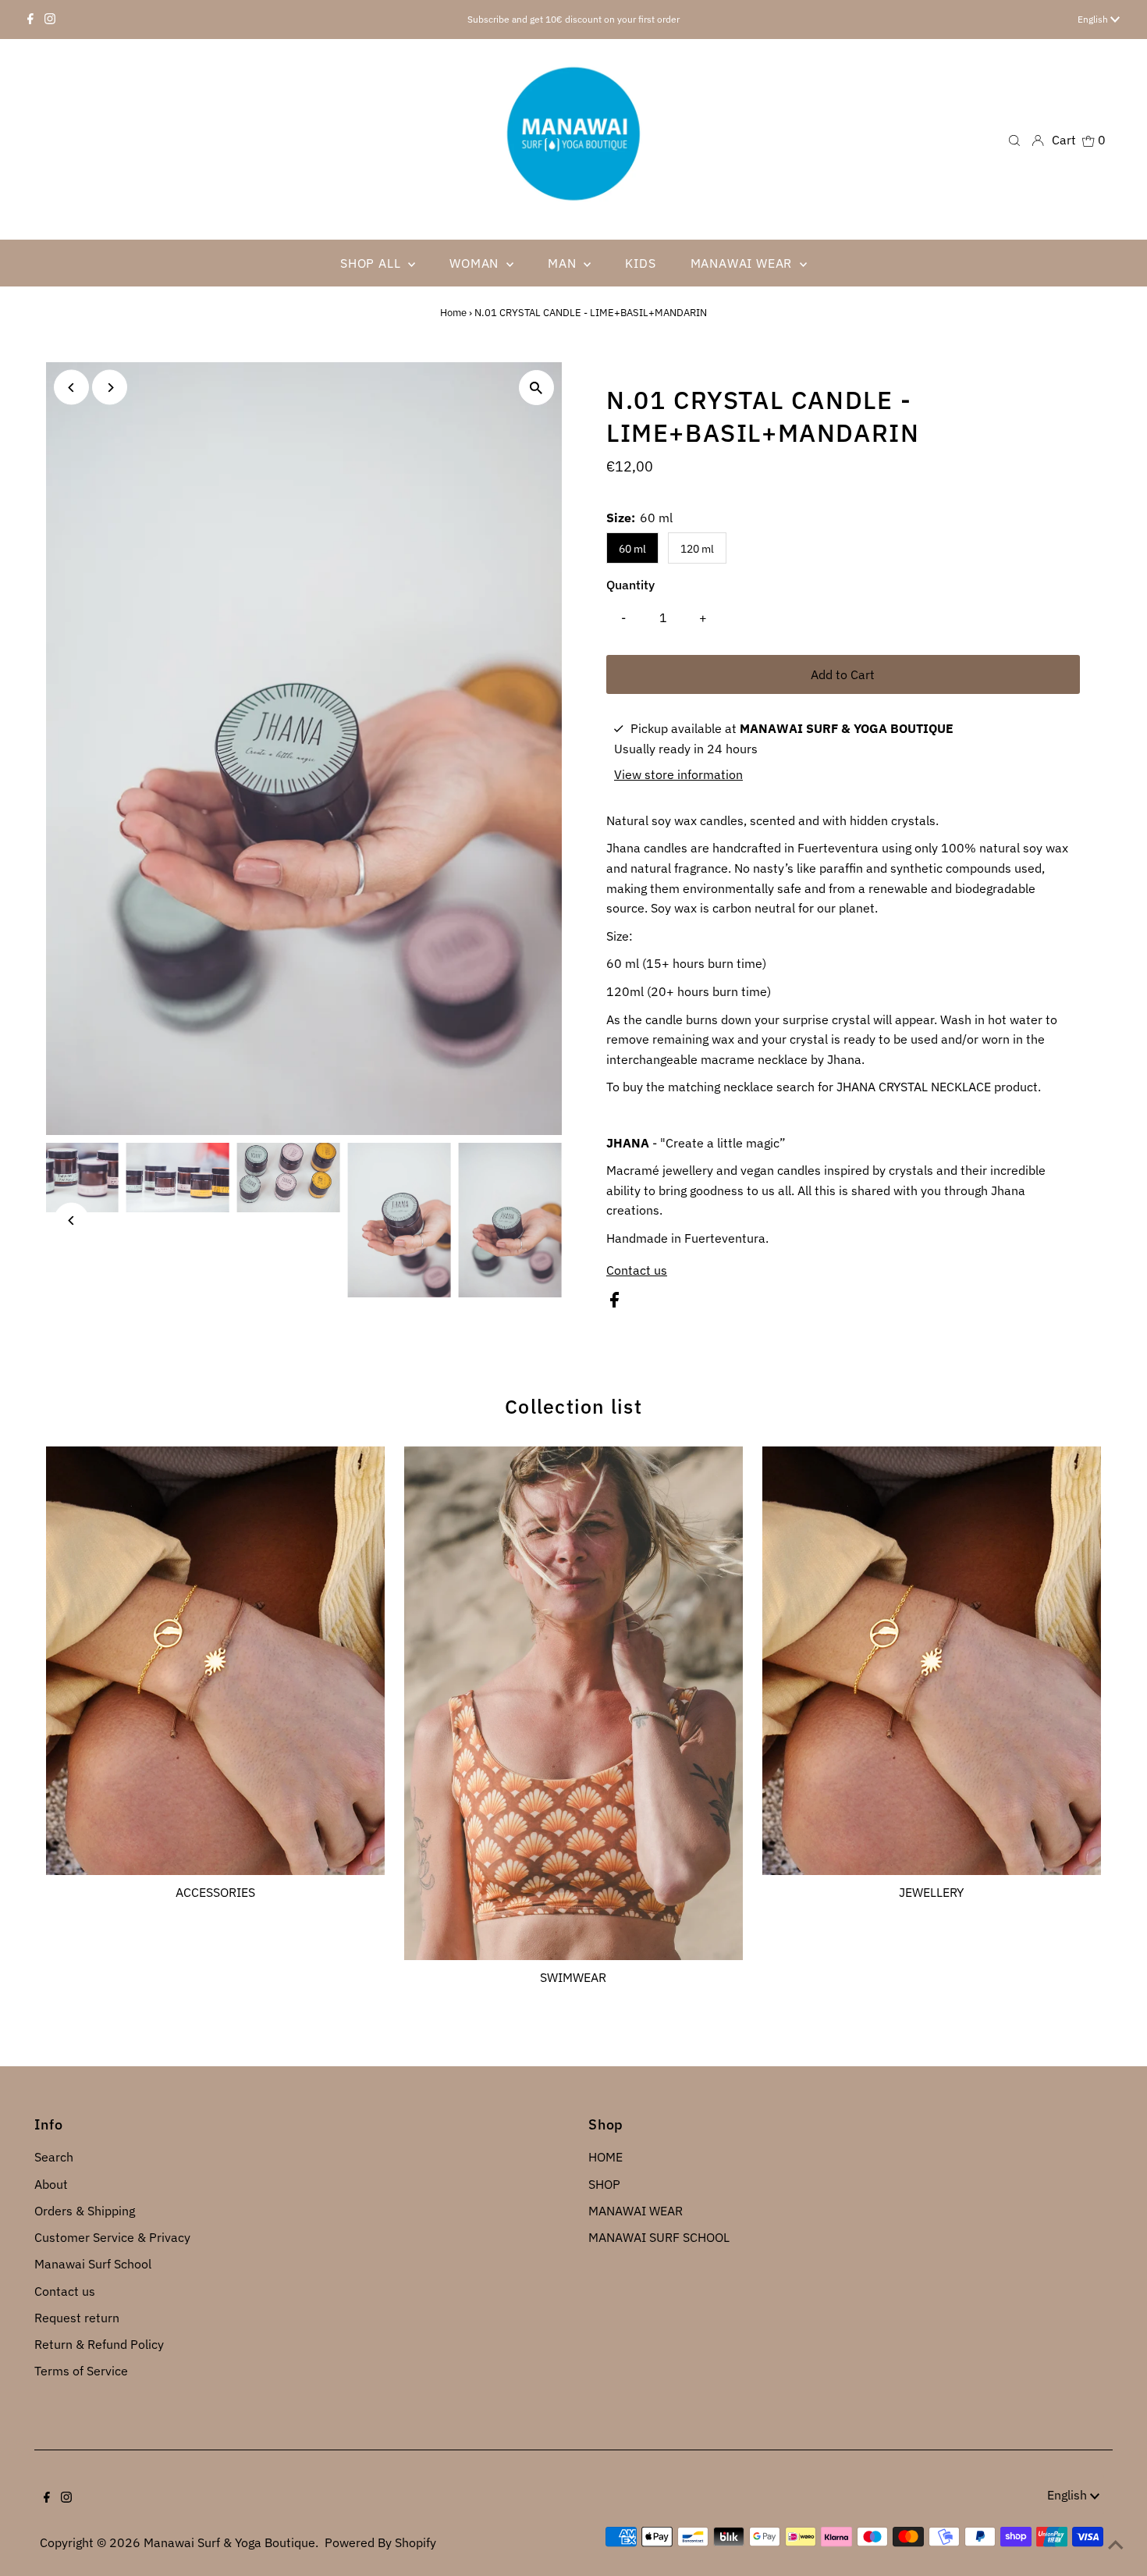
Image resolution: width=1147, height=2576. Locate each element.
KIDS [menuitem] (640, 263)
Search (54, 2157)
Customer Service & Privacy (112, 2237)
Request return (77, 2318)
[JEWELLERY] (932, 1658)
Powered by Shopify (380, 2542)
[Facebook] (30, 20)
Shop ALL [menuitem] (372, 263)
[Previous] (71, 388)
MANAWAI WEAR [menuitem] (743, 263)
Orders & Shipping (85, 2211)
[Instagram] (50, 20)
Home (453, 313)
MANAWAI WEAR (636, 2211)
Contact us (637, 1270)
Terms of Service (81, 2371)
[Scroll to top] (1116, 2545)
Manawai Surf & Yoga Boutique (229, 2542)
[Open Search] (1014, 139)
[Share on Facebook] (614, 1303)
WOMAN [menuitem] (476, 263)
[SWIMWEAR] (573, 1700)
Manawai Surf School (93, 2264)
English (1094, 19)
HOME (605, 2157)
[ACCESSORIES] (215, 1658)
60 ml (632, 549)
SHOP (604, 2184)
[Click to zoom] (536, 388)
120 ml (697, 549)
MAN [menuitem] (564, 263)
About (51, 2184)
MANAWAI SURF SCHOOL (659, 2237)
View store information (678, 774)
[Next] (110, 388)
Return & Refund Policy (99, 2344)
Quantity (630, 585)
